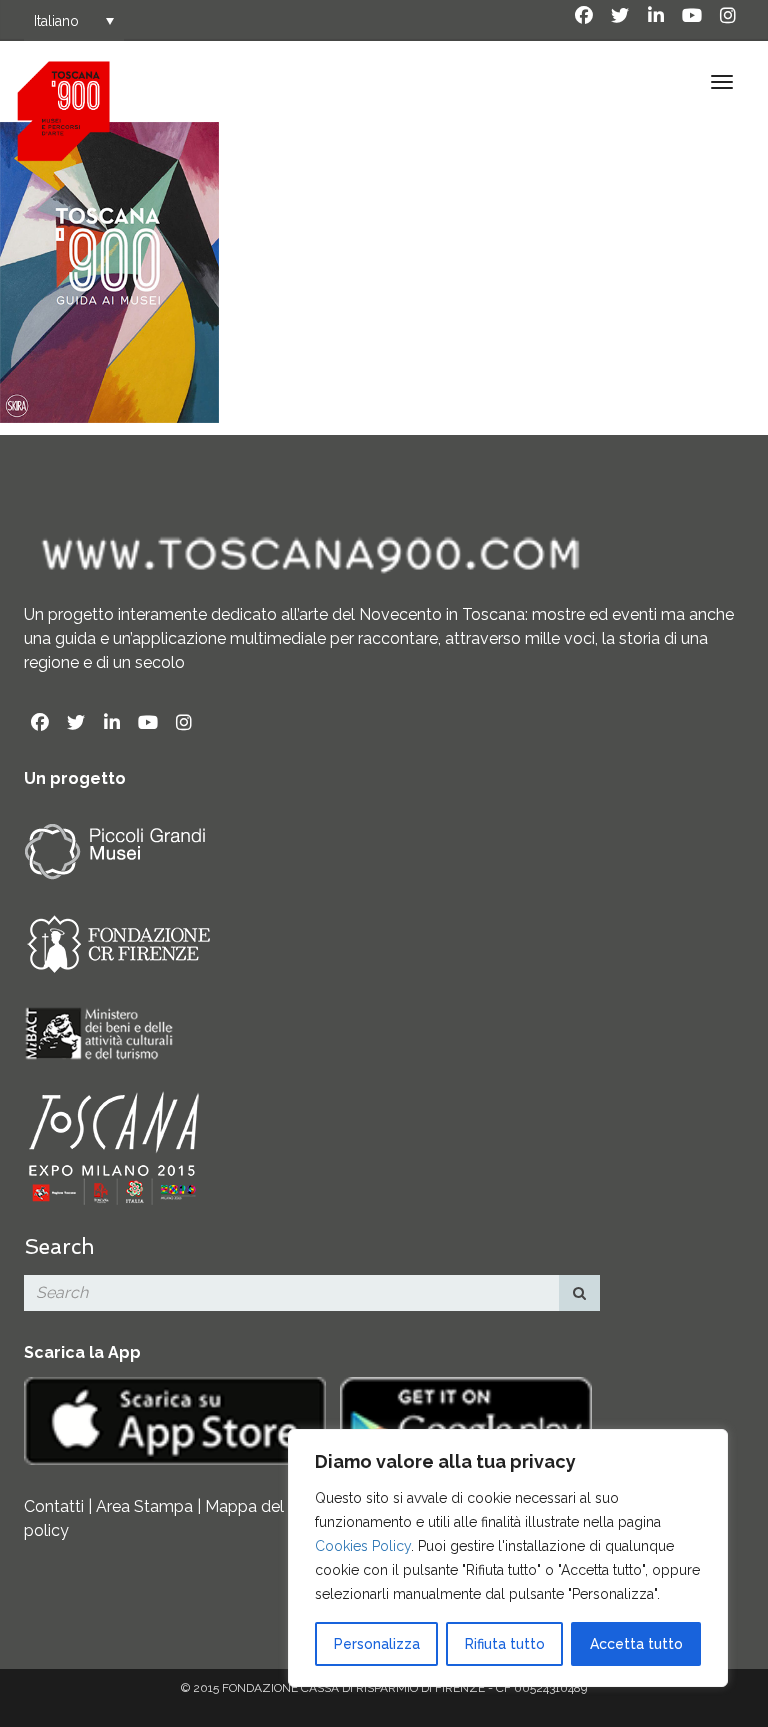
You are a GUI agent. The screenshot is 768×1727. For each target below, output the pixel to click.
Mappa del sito (260, 1506)
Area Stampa (144, 1506)
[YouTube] (692, 16)
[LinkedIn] (656, 16)
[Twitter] (620, 16)
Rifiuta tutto (505, 1644)
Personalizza (377, 1644)
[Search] (580, 1293)
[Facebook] (584, 16)
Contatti (54, 1506)
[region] (508, 1558)
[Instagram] (728, 16)
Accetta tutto (636, 1644)
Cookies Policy (363, 1546)
